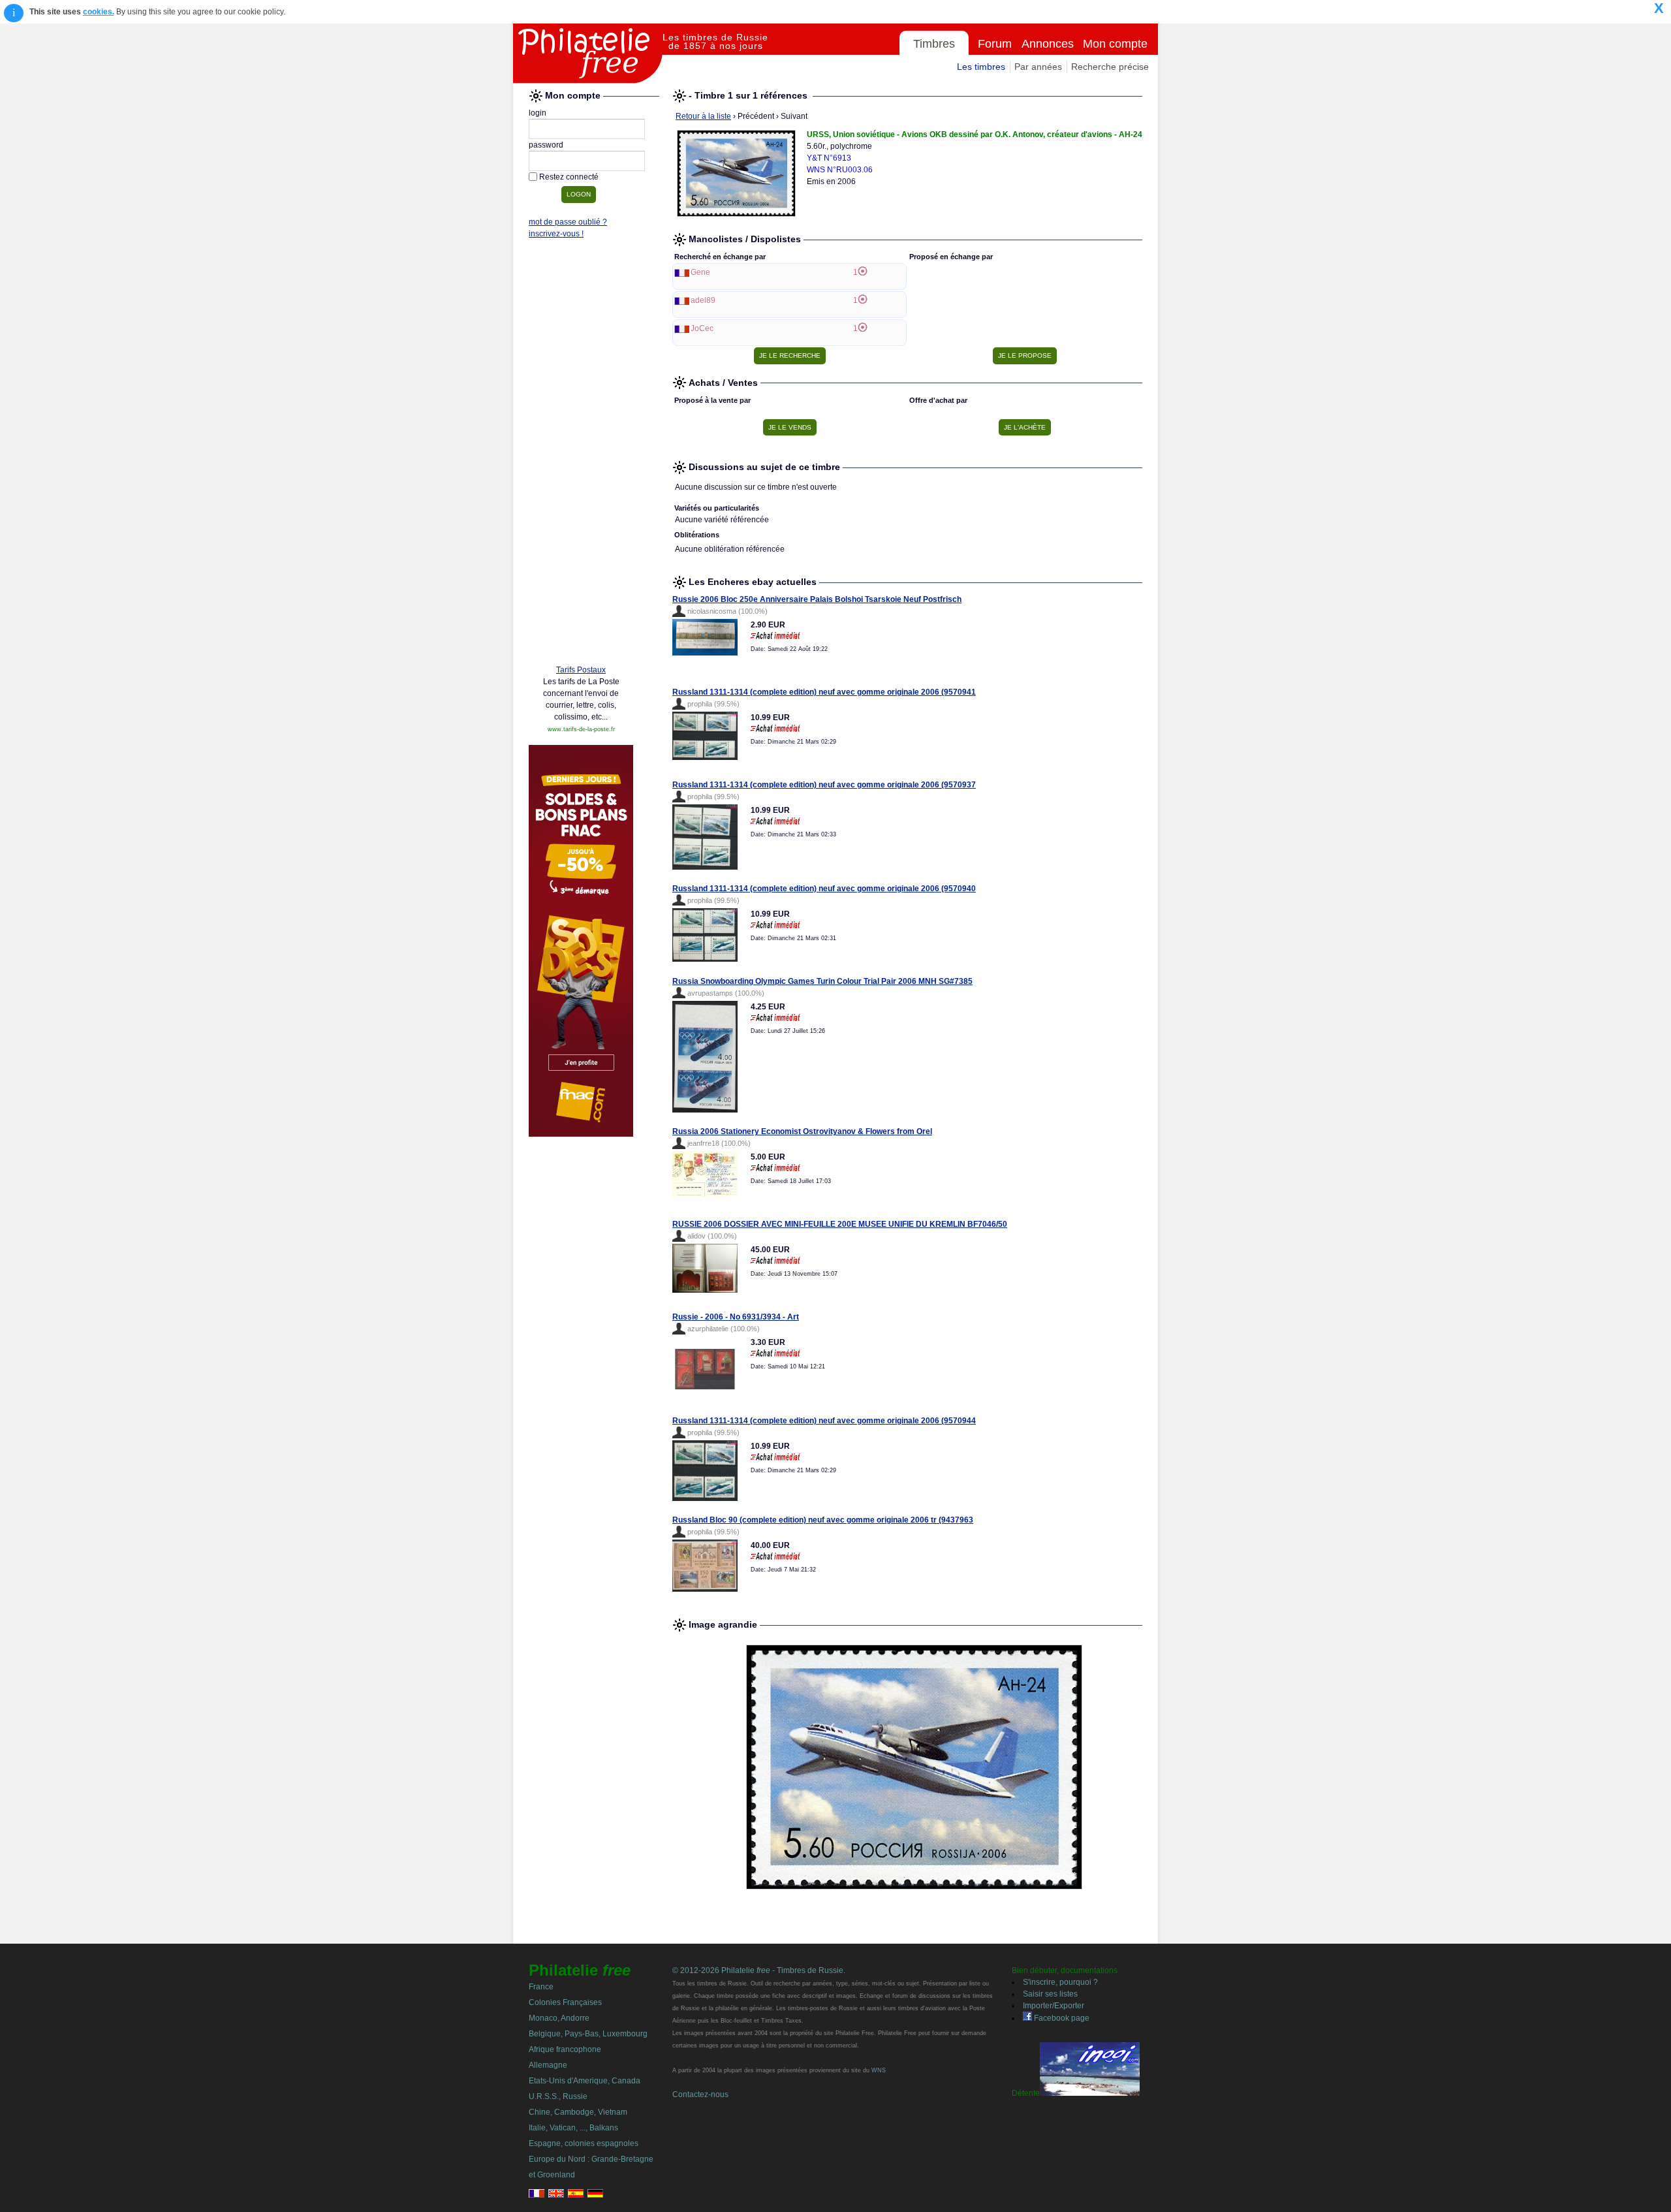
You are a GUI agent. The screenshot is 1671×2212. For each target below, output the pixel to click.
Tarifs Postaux (581, 670)
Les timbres (981, 67)
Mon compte (1115, 44)
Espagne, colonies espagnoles (584, 2143)
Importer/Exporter (1054, 2006)
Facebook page (1061, 2018)
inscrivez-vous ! (556, 234)
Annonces (1048, 44)
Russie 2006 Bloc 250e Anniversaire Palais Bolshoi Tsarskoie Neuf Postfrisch (817, 599)
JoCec (702, 328)
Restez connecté (569, 177)
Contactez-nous (700, 2094)
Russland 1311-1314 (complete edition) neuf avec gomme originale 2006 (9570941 (824, 692)
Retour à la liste (703, 116)
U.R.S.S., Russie (558, 2096)
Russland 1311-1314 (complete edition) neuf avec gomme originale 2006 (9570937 (824, 785)
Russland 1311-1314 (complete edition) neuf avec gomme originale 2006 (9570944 (824, 1421)
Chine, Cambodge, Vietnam (578, 2112)
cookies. (99, 12)
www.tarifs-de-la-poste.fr (581, 729)
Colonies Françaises (565, 2002)
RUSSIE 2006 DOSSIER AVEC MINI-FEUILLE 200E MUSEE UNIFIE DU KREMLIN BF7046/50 (840, 1224)
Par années (1038, 67)
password (546, 145)
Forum (995, 44)
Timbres (934, 44)
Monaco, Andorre (559, 2018)
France (541, 1987)
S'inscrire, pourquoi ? (1060, 1982)
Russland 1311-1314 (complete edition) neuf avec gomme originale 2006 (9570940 (824, 889)
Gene (700, 272)
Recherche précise (1110, 67)
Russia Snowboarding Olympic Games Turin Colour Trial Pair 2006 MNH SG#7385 (822, 981)
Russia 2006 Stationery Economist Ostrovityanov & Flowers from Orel (802, 1131)
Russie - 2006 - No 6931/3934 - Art (736, 1317)
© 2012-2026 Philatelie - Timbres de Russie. (759, 1970)
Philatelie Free (588, 54)
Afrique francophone (565, 2049)
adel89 (703, 300)
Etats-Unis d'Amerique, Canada (585, 2081)
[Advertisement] (581, 455)
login (538, 113)
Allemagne (548, 2065)
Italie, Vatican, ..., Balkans (573, 2128)
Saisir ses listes (1050, 1994)
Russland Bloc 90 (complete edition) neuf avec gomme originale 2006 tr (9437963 (823, 1520)
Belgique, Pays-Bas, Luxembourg (588, 2034)
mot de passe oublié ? (568, 222)
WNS (879, 2070)
